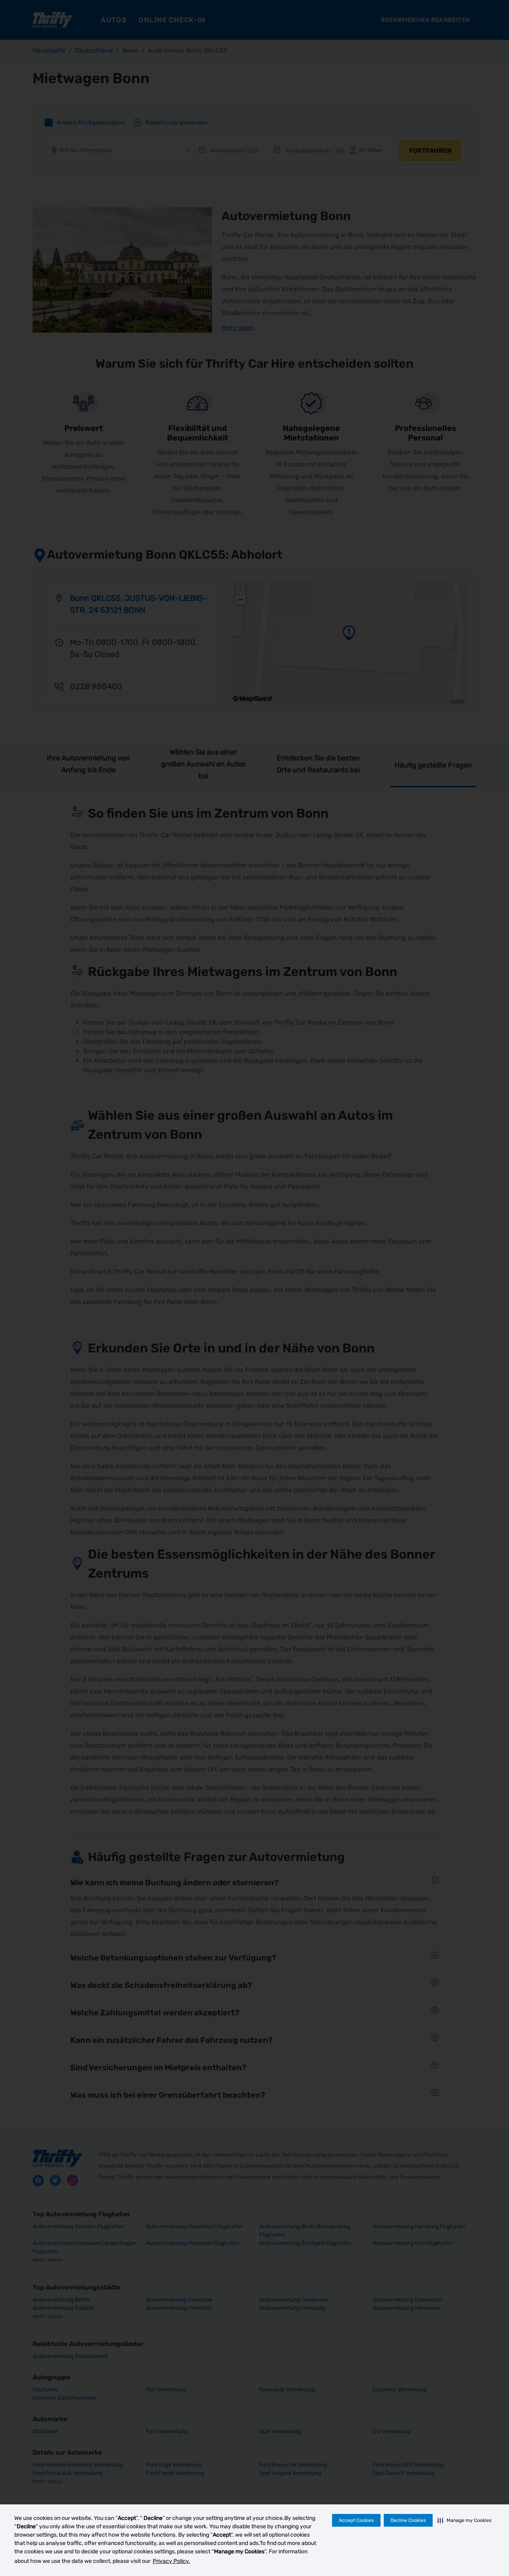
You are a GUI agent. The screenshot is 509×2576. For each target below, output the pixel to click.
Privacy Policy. (171, 2561)
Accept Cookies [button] (356, 2520)
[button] (464, 2520)
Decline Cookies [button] (408, 2520)
